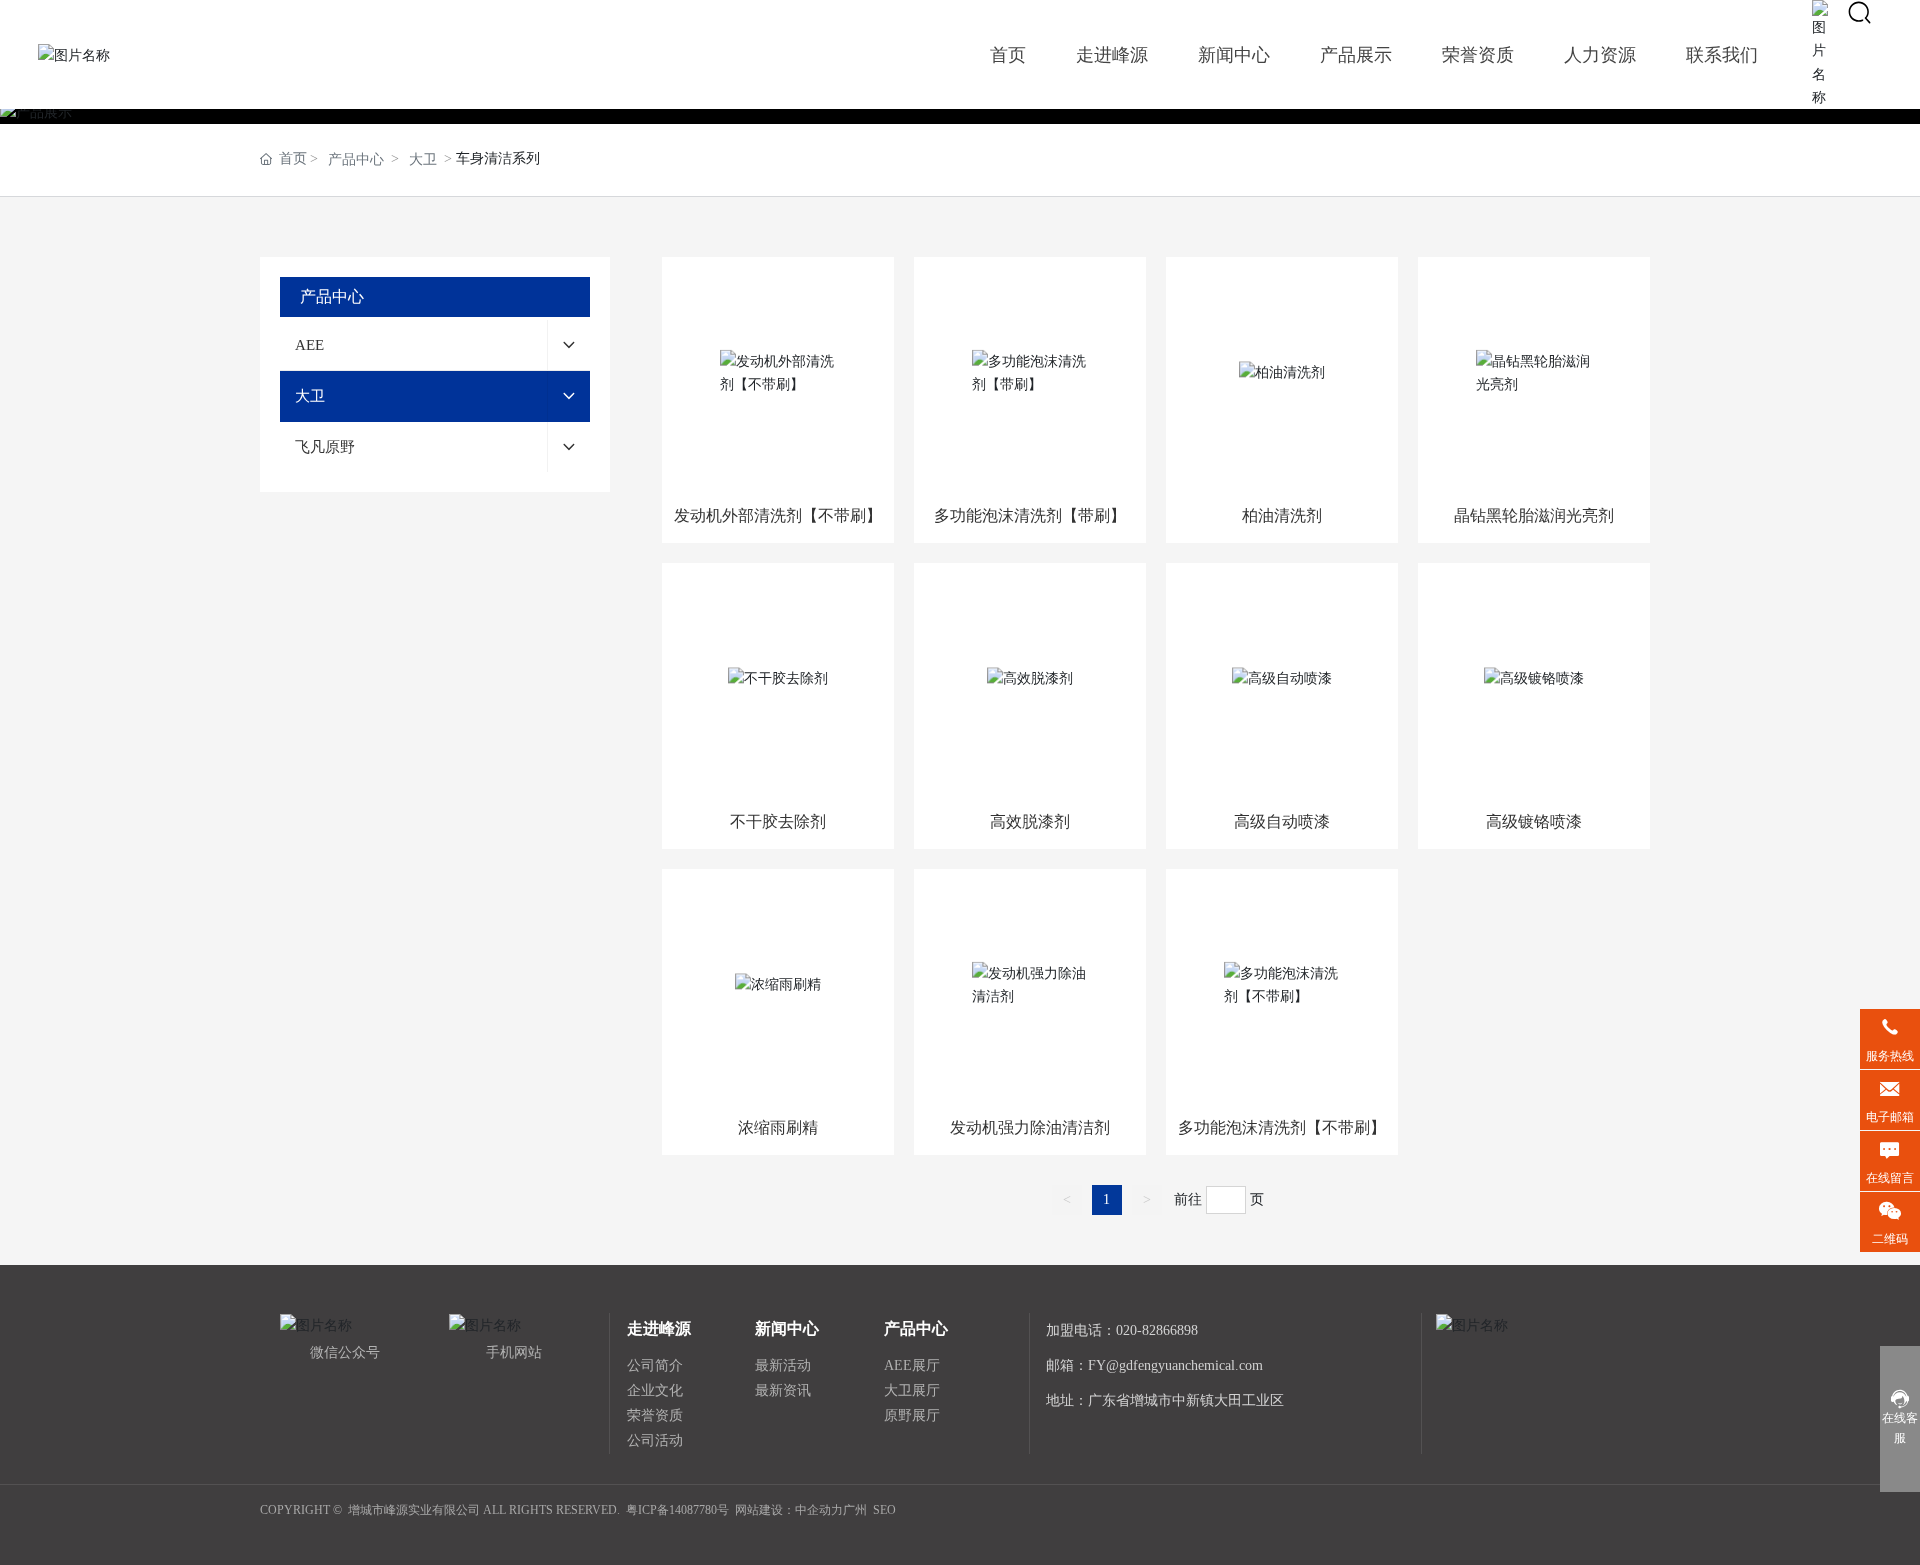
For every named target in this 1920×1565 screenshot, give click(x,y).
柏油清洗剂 (1282, 515)
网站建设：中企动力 (789, 1510)
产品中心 (356, 159)
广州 (855, 1510)
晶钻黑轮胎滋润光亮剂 (1534, 515)
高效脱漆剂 (1030, 821)
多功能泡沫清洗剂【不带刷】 (1282, 1127)
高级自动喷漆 (1282, 821)
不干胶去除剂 (778, 821)
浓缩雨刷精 (778, 1127)
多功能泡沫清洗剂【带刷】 (1030, 515)
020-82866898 (1157, 1330)
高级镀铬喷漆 (1534, 821)
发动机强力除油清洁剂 (1030, 1127)
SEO (884, 1510)
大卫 (423, 159)
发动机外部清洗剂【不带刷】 (778, 515)
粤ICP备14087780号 (677, 1510)
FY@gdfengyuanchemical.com (1175, 1365)
